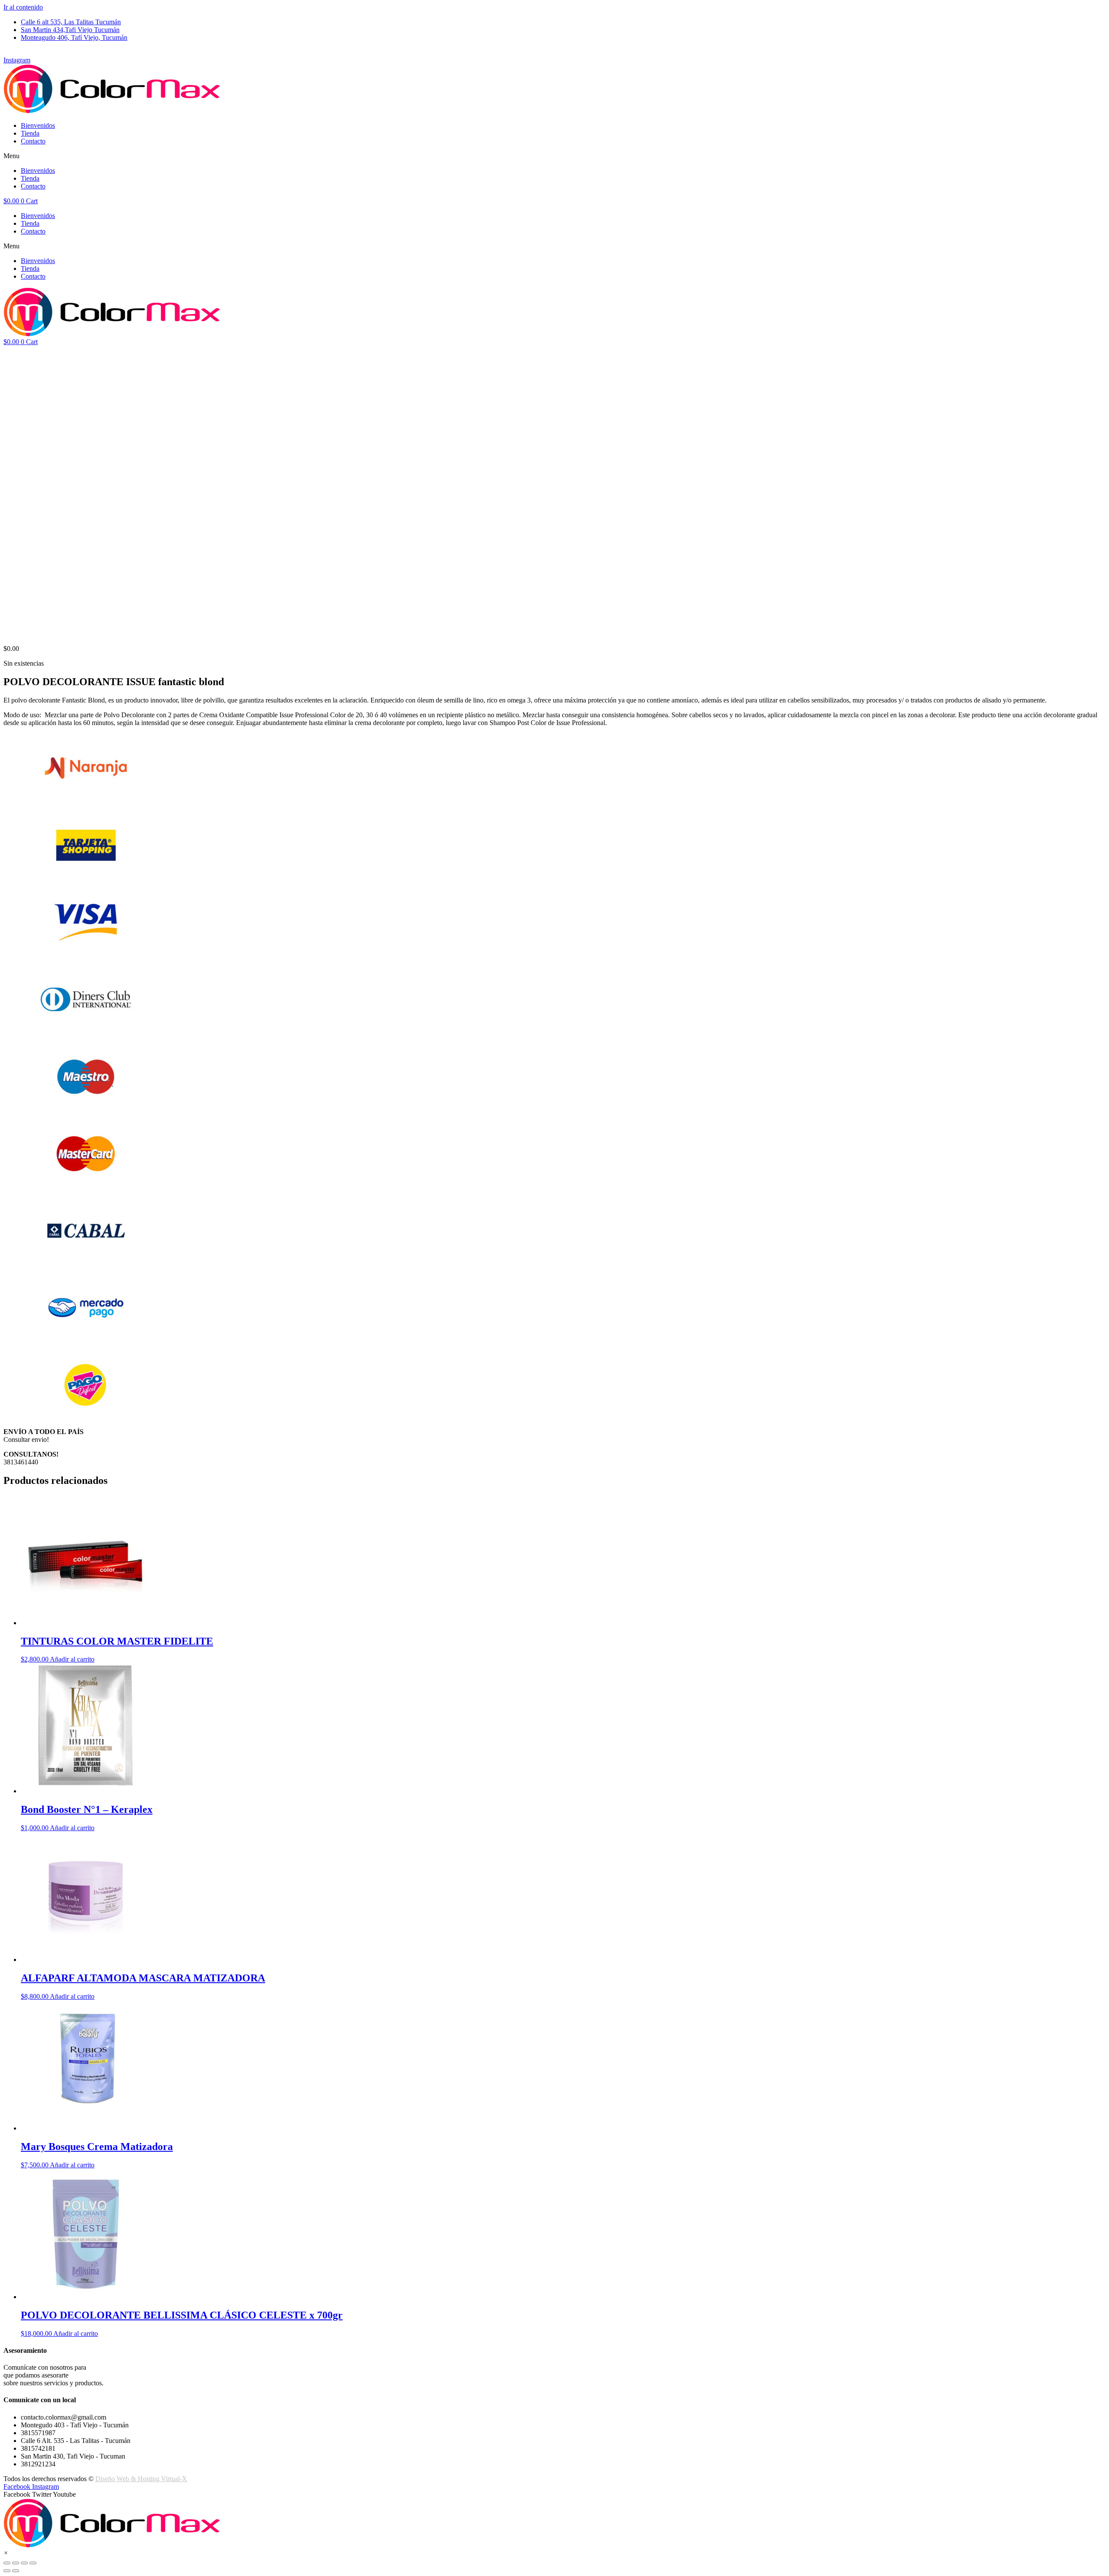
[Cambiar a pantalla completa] (24, 2563)
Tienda (30, 133)
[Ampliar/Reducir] (33, 2563)
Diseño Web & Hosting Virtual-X (141, 2479)
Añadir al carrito (72, 1659)
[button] (554, 156)
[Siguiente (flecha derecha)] (16, 2571)
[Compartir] (16, 2563)
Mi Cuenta (18, 52)
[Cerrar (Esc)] (7, 2563)
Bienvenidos (38, 125)
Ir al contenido (23, 7)
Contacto (33, 141)
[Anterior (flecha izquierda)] (7, 2571)
